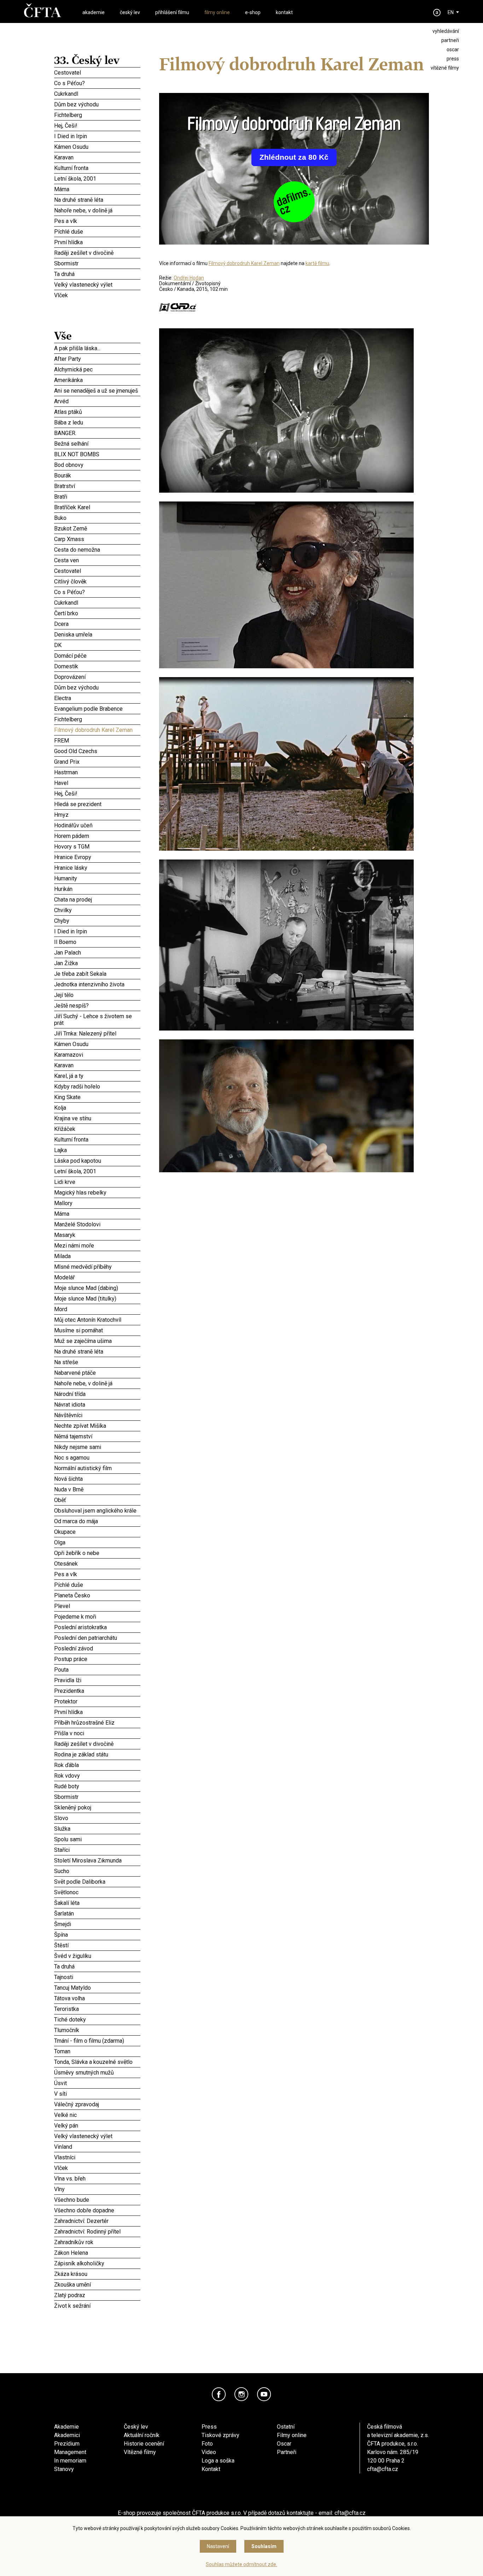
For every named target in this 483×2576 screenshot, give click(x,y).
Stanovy (64, 2469)
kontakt (284, 12)
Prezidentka (97, 1691)
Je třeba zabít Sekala (97, 974)
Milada (97, 1256)
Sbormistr (97, 263)
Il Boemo (97, 942)
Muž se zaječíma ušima (97, 1340)
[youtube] (264, 2394)
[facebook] (219, 2394)
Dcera (97, 623)
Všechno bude (97, 2200)
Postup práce (97, 1659)
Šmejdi (97, 1924)
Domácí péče (97, 655)
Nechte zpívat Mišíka (97, 1426)
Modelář (97, 1277)
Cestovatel (97, 72)
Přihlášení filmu (172, 12)
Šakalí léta (97, 1902)
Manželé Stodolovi (97, 1224)
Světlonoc (97, 1892)
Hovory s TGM (97, 846)
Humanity (97, 877)
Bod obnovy (97, 465)
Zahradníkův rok (97, 2242)
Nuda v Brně (97, 1488)
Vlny (97, 2189)
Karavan (97, 157)
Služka (97, 1829)
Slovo (97, 1818)
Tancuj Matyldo (97, 1988)
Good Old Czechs (97, 751)
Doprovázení (97, 677)
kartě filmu (317, 263)
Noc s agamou (97, 1457)
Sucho (97, 1871)
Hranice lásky (97, 868)
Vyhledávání (446, 31)
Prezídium (67, 2444)
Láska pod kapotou (97, 1160)
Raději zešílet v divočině (97, 253)
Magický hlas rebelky (97, 1192)
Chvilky (97, 910)
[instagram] (241, 2394)
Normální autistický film (97, 1468)
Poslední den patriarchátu (97, 1638)
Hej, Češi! (97, 125)
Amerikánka (97, 380)
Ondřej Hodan (189, 278)
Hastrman (97, 771)
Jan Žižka (97, 963)
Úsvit (97, 2083)
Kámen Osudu (97, 147)
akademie (94, 12)
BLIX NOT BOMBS (97, 454)
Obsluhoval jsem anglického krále (97, 1510)
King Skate (97, 1096)
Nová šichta (97, 1478)
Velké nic (97, 2115)
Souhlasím (264, 2546)
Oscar (284, 2444)
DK (97, 645)
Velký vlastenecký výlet (83, 285)
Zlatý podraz (97, 2295)
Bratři (97, 497)
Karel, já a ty (97, 1076)
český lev (130, 12)
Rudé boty (97, 1785)
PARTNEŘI (450, 40)
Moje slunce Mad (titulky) (97, 1298)
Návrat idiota (97, 1404)
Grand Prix (97, 762)
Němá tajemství (97, 1436)
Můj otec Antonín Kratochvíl (97, 1319)
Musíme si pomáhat (97, 1329)
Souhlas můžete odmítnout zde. (241, 2564)
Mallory (97, 1203)
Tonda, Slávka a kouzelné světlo (97, 2062)
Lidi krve (97, 1181)
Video (209, 2452)
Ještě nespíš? (97, 1005)
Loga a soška (218, 2461)
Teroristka (97, 2009)
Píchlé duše (97, 231)
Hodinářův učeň (97, 825)
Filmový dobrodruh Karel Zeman (97, 730)
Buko (97, 518)
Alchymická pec (97, 368)
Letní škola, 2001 (97, 178)
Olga (97, 1542)
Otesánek (97, 1563)
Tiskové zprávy (220, 2435)
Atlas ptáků (97, 411)
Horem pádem (97, 835)
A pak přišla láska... (97, 348)
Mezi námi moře (97, 1245)
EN (451, 12)
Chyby (97, 920)
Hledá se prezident (97, 804)
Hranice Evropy (97, 857)
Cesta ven (97, 560)
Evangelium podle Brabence (97, 709)
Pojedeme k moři (97, 1616)
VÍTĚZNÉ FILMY (445, 68)
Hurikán (97, 889)
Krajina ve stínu (97, 1118)
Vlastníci (97, 2157)
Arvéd (97, 401)
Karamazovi (97, 1054)
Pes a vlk (97, 221)
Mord (97, 1309)
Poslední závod (97, 1648)
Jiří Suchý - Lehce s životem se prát (97, 1019)
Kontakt (211, 2469)
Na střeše (97, 1362)
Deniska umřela (97, 634)
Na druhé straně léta (97, 200)
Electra (97, 698)
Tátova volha (97, 1998)
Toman (97, 2051)
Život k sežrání (97, 2306)
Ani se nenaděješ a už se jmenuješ (97, 391)
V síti (97, 2094)
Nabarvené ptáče (97, 1373)
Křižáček (97, 1129)
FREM (97, 740)
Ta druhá (97, 274)
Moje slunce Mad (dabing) (97, 1287)
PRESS (453, 59)
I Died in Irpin (97, 136)
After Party (97, 359)
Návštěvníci (97, 1415)
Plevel (97, 1606)
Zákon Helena (97, 2253)
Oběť (97, 1500)
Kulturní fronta (97, 168)
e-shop (253, 12)
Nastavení (218, 2546)
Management (70, 2452)
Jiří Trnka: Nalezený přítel (97, 1033)
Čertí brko (97, 612)
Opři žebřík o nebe (97, 1553)
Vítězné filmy (140, 2452)
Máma (97, 189)
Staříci (97, 1850)
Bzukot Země (97, 528)
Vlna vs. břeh (97, 2178)
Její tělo (97, 995)
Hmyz (97, 815)
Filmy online (292, 2435)
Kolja (97, 1108)
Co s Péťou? (97, 83)
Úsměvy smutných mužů (97, 2072)
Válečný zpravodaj (97, 2104)
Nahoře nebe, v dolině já (97, 210)
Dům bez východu (97, 104)
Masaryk (97, 1235)
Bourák (97, 474)
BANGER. (97, 433)
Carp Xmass (97, 539)
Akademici (67, 2435)
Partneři (287, 2452)
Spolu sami (97, 1838)
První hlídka (97, 242)
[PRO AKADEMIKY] (437, 13)
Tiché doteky (97, 2019)
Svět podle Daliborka (97, 1882)
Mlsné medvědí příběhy (97, 1267)
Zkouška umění (97, 2284)
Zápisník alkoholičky (97, 2263)
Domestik (97, 665)
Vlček (97, 295)
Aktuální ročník (142, 2435)
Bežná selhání (97, 444)
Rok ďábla (97, 1764)
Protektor (97, 1700)
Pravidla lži (97, 1679)
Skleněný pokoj (97, 1807)
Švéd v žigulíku (97, 1955)
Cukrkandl (97, 94)
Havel (97, 783)
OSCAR (453, 49)
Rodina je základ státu (97, 1753)
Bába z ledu (97, 422)
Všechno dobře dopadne (97, 2210)
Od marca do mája (97, 1521)
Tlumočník (97, 2030)
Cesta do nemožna (97, 550)
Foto (207, 2444)
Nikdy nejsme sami (97, 1447)
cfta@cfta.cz (383, 2469)
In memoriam (70, 2461)
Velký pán (97, 2125)
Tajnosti (97, 1976)
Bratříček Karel (97, 507)
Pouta (97, 1669)
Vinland (97, 2147)
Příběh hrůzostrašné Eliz (97, 1723)
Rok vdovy (97, 1776)
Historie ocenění (144, 2444)
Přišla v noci (97, 1733)
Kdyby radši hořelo (97, 1086)
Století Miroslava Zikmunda (97, 1860)
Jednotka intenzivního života (97, 984)
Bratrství (97, 486)
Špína (97, 1935)
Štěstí (97, 1944)
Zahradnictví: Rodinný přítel (97, 2231)
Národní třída (97, 1394)
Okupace (97, 1531)
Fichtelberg (97, 115)
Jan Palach (97, 952)
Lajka (97, 1150)
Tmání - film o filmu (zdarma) (97, 2041)
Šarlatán (97, 1913)
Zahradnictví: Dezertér (97, 2221)
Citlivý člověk (97, 581)
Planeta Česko (97, 1594)
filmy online (217, 12)
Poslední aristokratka (97, 1627)
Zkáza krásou (97, 2274)
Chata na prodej (97, 899)
